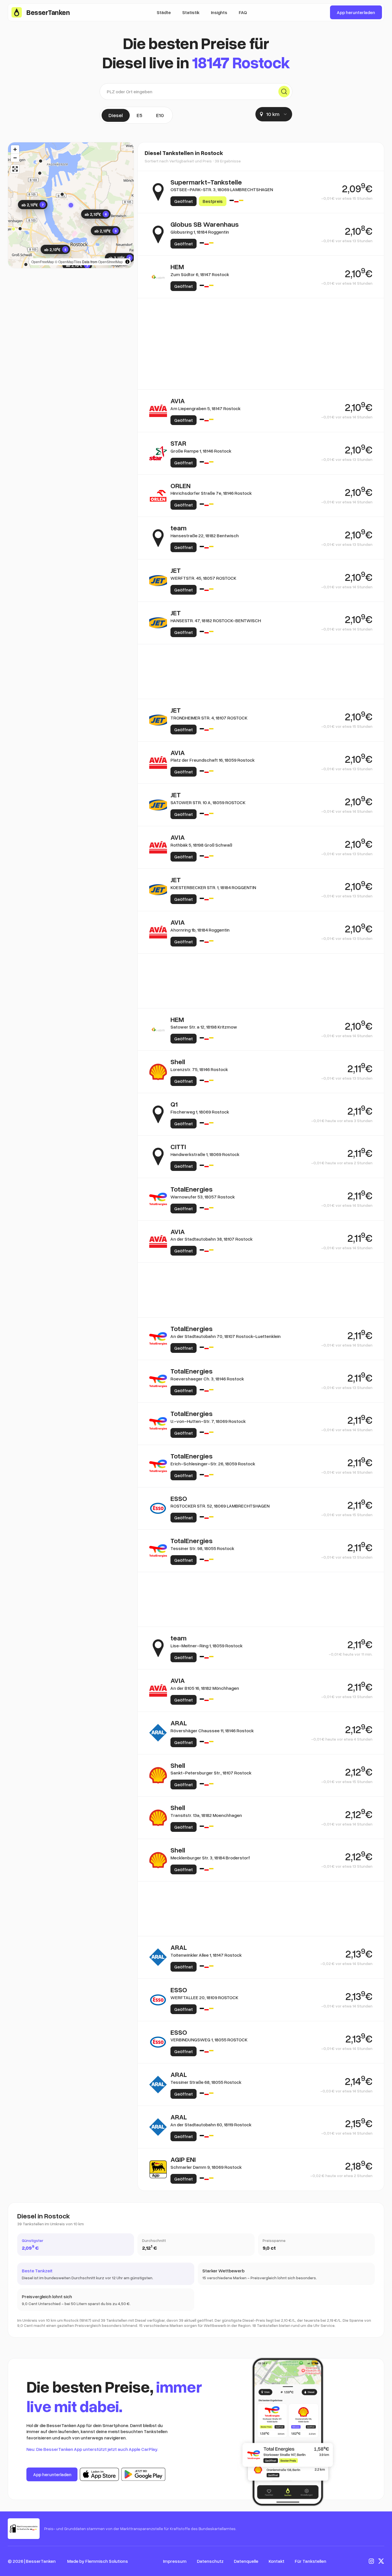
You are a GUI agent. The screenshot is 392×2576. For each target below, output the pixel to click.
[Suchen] (284, 92)
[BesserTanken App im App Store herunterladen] (99, 2474)
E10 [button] (160, 115)
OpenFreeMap (43, 262)
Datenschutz (210, 2561)
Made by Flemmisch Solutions (98, 2561)
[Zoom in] (15, 149)
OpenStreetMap (110, 262)
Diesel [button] (116, 115)
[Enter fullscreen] (15, 169)
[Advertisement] (261, 325)
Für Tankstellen (311, 2561)
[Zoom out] (15, 158)
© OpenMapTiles (68, 262)
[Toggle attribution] (127, 262)
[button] (71, 205)
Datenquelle (246, 2561)
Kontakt (276, 2561)
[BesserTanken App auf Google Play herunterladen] (143, 2474)
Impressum (175, 2561)
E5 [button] (139, 115)
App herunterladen (356, 12)
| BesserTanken (40, 2561)
